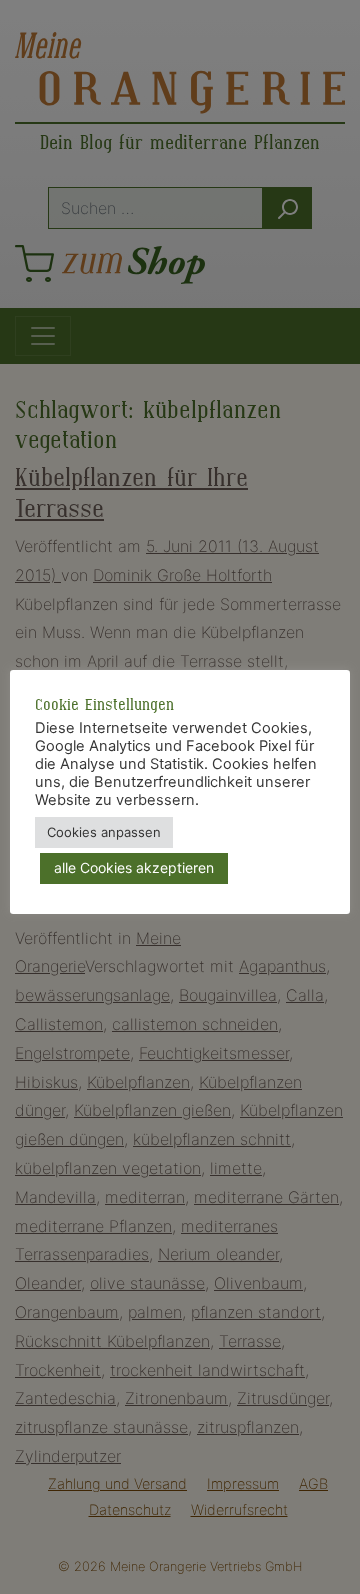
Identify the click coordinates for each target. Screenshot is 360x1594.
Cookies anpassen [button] (104, 832)
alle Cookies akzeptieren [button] (134, 867)
